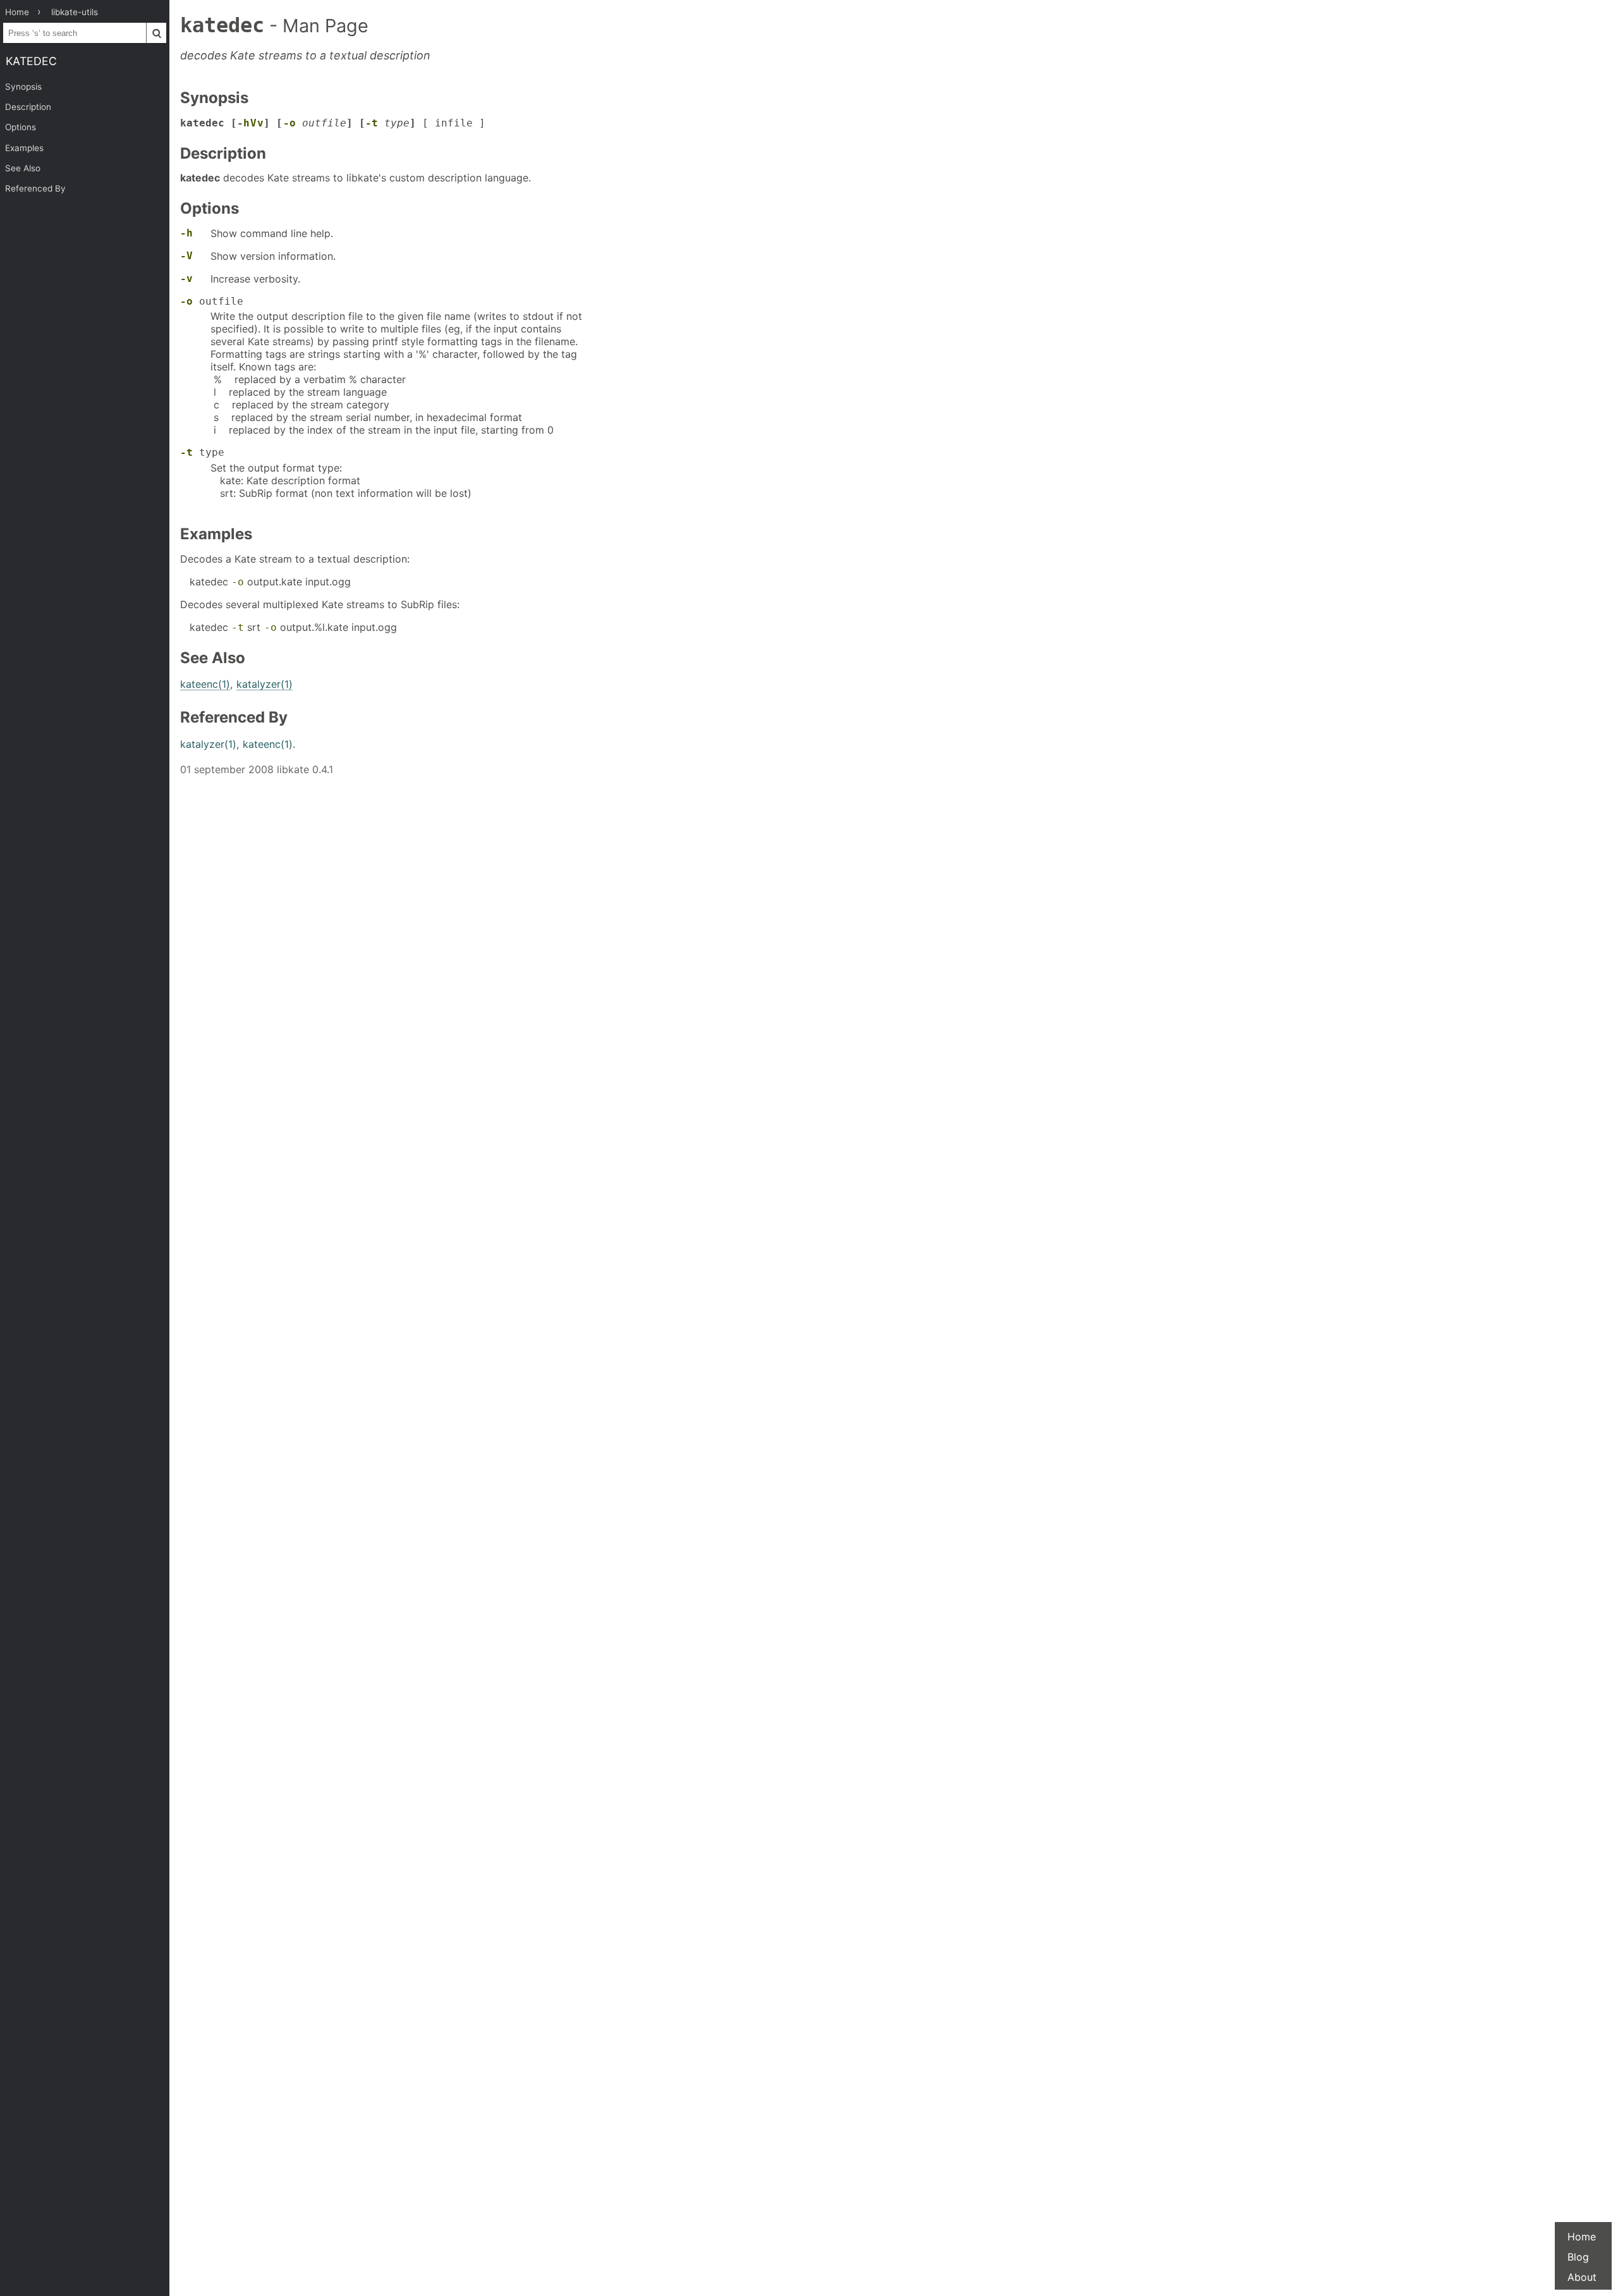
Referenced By (35, 188)
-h (186, 233)
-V (186, 256)
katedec (31, 61)
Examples (24, 148)
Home (1582, 2237)
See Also (23, 168)
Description (28, 107)
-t (372, 123)
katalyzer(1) (265, 684)
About (1582, 2277)
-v (186, 278)
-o (289, 123)
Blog (1578, 2257)
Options (21, 127)
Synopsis (23, 87)
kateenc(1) (205, 684)
